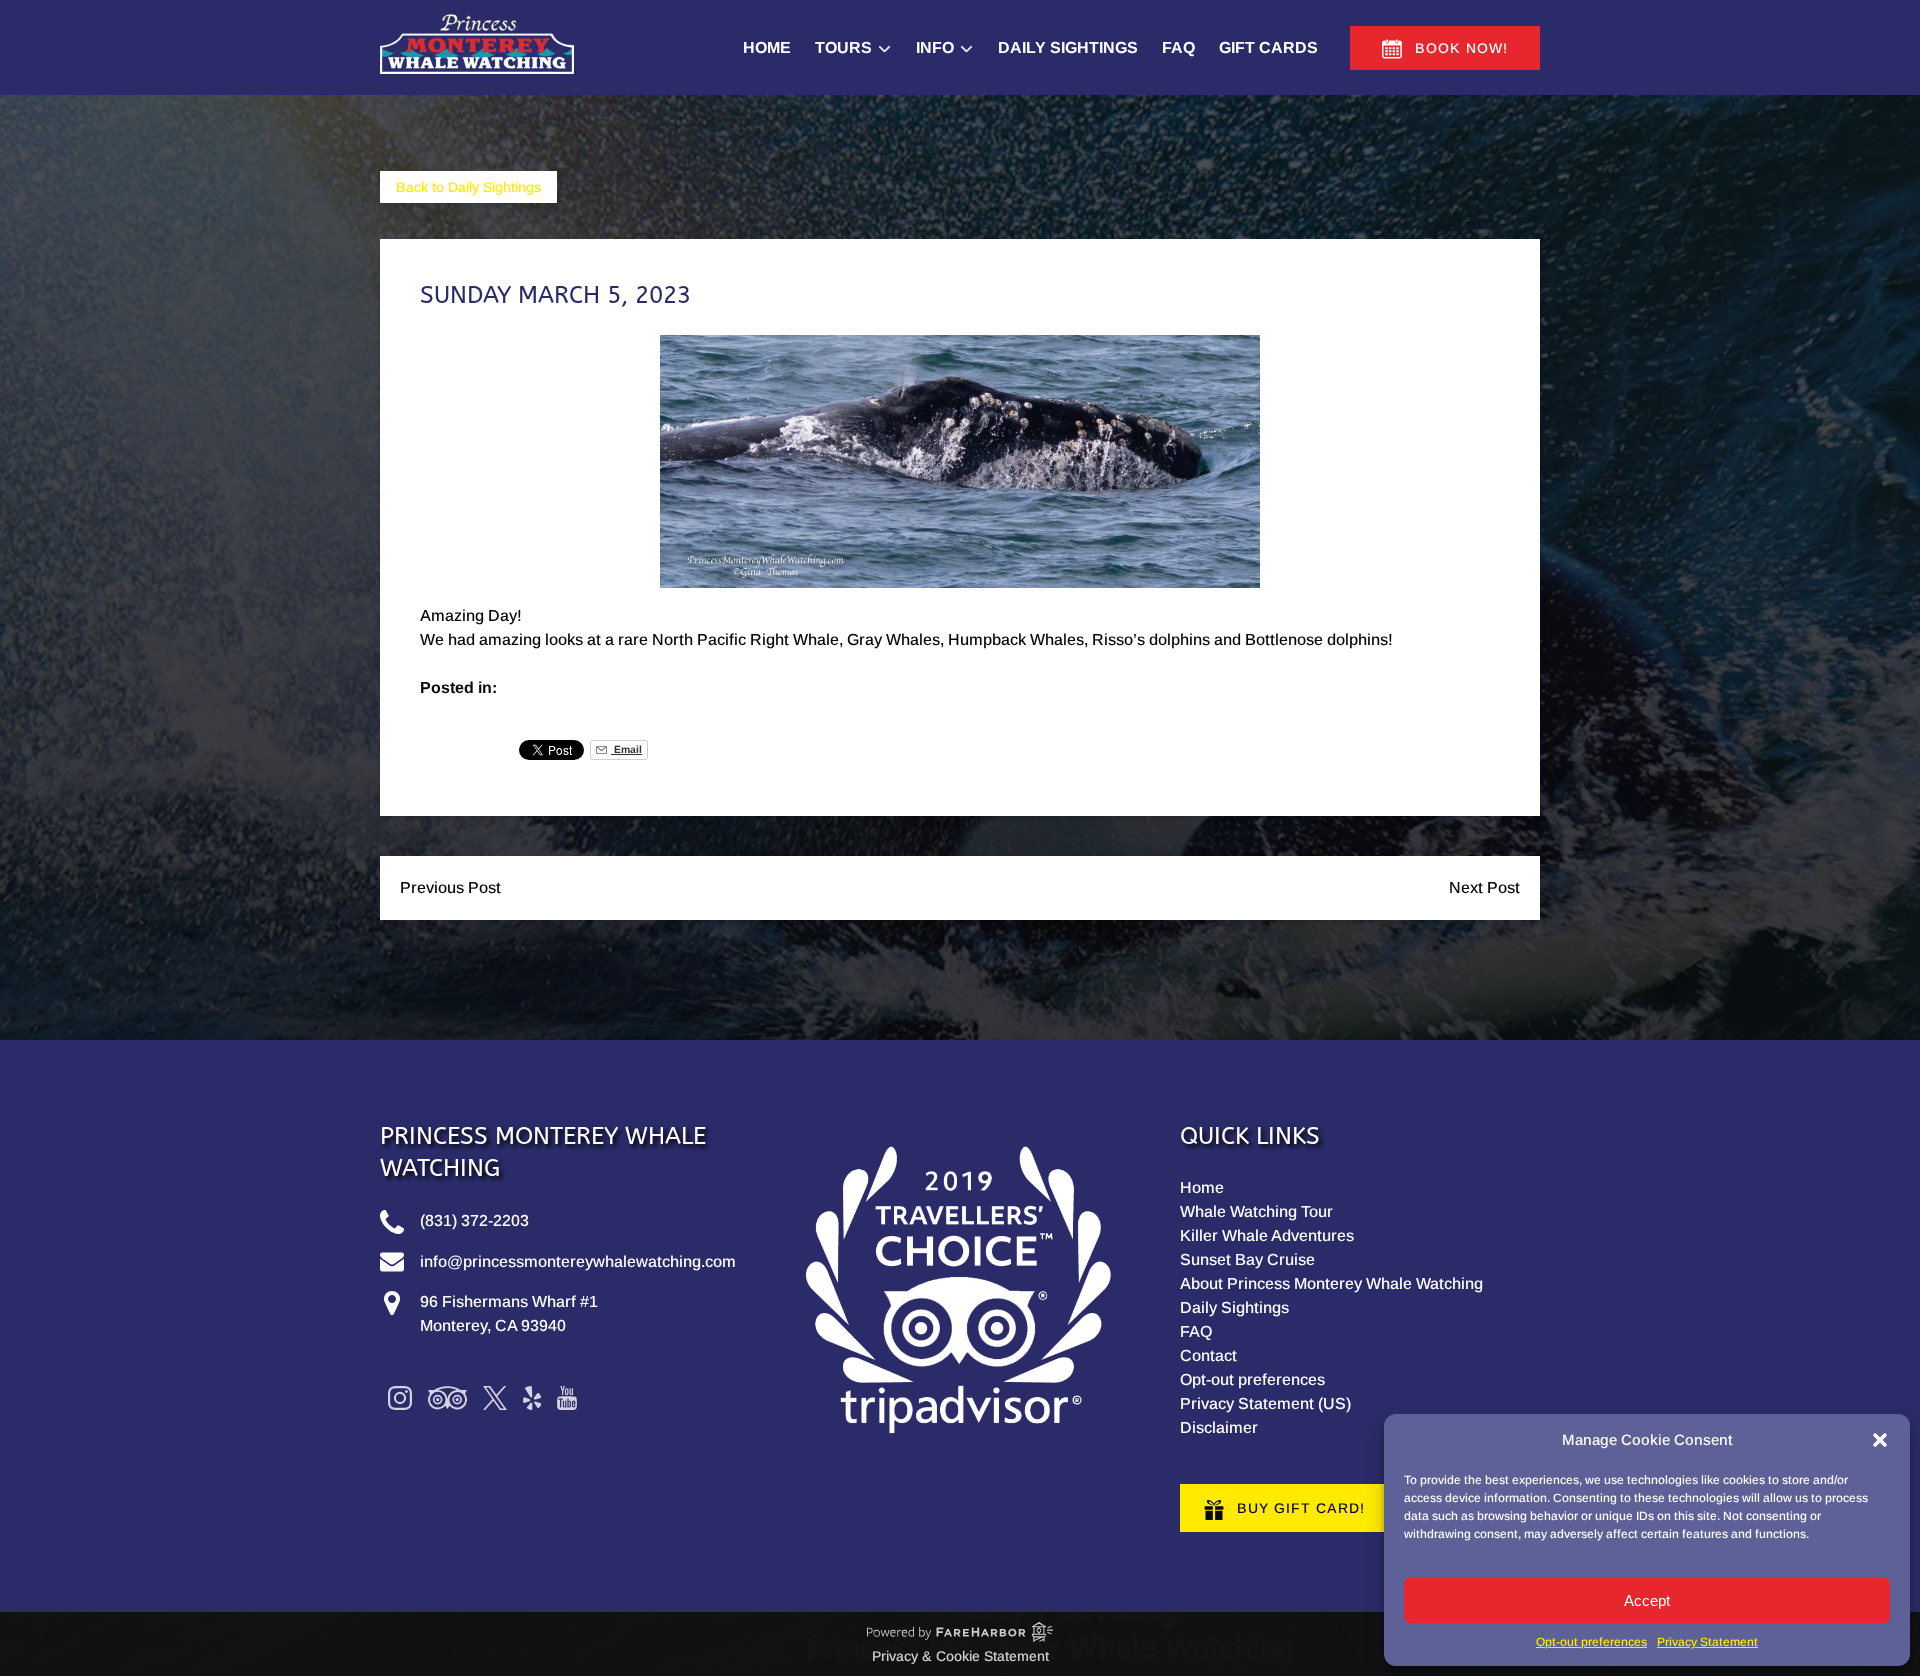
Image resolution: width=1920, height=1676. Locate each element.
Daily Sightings (1068, 47)
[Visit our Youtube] (567, 1398)
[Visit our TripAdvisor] (447, 1398)
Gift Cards (1268, 47)
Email (626, 749)
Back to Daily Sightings (468, 187)
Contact (1208, 1355)
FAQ (1178, 47)
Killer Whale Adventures (1267, 1235)
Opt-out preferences (1591, 1642)
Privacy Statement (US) (1265, 1403)
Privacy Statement (1707, 1642)
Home (767, 47)
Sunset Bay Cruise (1247, 1259)
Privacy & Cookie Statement (960, 1656)
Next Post (1484, 887)
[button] (1880, 1440)
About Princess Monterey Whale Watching (1331, 1283)
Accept (1647, 1600)
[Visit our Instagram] (400, 1398)
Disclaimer (1219, 1427)
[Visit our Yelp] (532, 1398)
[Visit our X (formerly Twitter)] (495, 1398)
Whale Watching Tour (1256, 1211)
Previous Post (450, 887)
